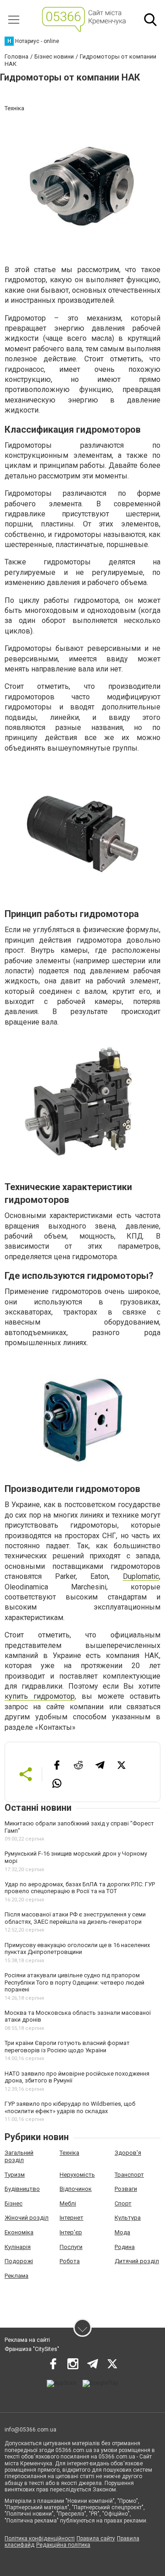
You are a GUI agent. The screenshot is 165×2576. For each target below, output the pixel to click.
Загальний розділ (19, 2156)
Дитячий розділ (137, 2261)
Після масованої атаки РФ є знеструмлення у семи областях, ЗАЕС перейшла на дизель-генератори (75, 1918)
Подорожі (19, 2261)
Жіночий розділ (27, 2218)
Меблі (68, 2203)
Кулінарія (18, 2247)
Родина (125, 2247)
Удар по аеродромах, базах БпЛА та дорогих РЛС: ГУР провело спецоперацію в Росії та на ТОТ (80, 1888)
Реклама (16, 2276)
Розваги (126, 2189)
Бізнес (14, 2203)
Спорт (123, 2203)
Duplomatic (141, 1576)
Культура (128, 2218)
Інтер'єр (71, 2232)
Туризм (15, 2175)
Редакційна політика (63, 2545)
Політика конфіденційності (40, 2538)
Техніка (69, 2153)
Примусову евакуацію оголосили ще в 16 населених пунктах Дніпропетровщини (77, 1949)
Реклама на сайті (27, 2340)
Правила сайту (96, 2538)
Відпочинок (76, 2189)
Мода (122, 2232)
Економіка (19, 2232)
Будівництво (22, 2189)
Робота (70, 2261)
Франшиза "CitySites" (32, 2349)
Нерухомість (77, 2175)
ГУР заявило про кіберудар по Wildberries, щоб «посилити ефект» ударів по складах (70, 2107)
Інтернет (71, 2218)
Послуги (71, 2247)
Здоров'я (128, 2153)
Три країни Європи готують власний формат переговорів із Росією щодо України (67, 2047)
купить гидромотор (40, 1696)
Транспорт (129, 2175)
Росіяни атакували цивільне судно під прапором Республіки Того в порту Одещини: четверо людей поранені (74, 1982)
